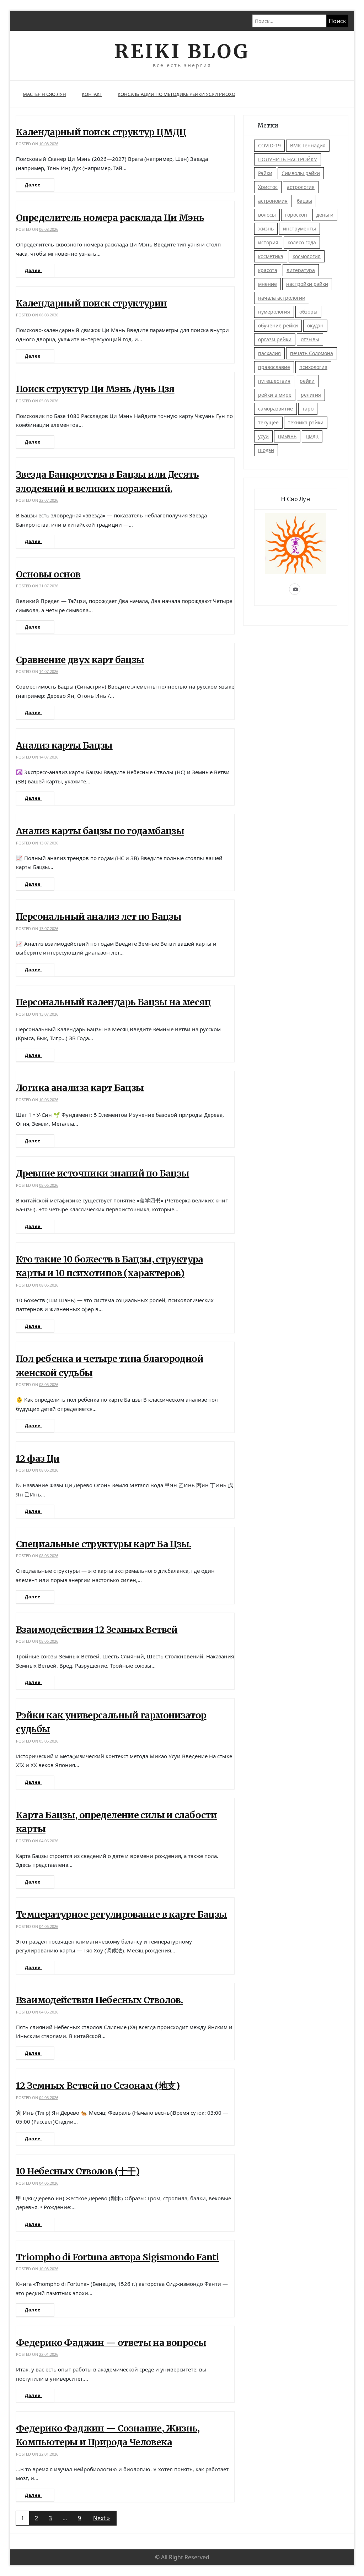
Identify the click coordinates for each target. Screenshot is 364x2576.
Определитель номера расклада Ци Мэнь (110, 218)
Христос (268, 187)
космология (307, 256)
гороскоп (296, 215)
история (268, 242)
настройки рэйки (307, 284)
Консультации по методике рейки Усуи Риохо (176, 94)
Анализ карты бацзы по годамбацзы (100, 831)
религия (311, 395)
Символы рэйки (301, 173)
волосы (267, 215)
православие (274, 367)
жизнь (266, 229)
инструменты (299, 229)
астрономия (273, 201)
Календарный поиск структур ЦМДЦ (101, 132)
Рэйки (265, 173)
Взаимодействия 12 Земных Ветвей (97, 1630)
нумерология (274, 312)
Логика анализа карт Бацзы (80, 1088)
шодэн (266, 450)
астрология (301, 187)
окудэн (315, 325)
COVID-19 (269, 145)
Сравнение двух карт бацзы (80, 660)
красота (268, 270)
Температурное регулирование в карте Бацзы (121, 1914)
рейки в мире (275, 395)
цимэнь (287, 436)
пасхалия (269, 353)
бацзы (304, 201)
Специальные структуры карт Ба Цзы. (104, 1544)
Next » (101, 2518)
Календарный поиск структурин (92, 303)
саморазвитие (275, 409)
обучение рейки (278, 325)
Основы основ (48, 574)
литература (301, 270)
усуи (263, 436)
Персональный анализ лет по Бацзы (99, 917)
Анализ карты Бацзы (64, 745)
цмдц (312, 436)
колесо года (302, 242)
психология (313, 367)
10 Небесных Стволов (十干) (78, 2171)
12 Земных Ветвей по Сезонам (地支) (98, 2086)
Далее (33, 185)
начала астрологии (282, 298)
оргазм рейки (275, 339)
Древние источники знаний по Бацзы (103, 1173)
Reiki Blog (182, 51)
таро (308, 409)
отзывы (310, 339)
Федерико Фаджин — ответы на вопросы (111, 2343)
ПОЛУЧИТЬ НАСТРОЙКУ (288, 159)
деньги (325, 215)
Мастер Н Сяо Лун (44, 94)
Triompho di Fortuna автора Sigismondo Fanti (117, 2257)
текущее (268, 422)
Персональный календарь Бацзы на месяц (113, 1002)
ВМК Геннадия (308, 145)
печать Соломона (312, 353)
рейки (307, 381)
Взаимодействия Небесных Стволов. (99, 2000)
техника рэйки (306, 422)
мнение (267, 284)
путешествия (274, 381)
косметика (271, 256)
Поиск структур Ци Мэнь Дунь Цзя (95, 389)
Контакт (92, 94)
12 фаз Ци (38, 1458)
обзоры (308, 312)
